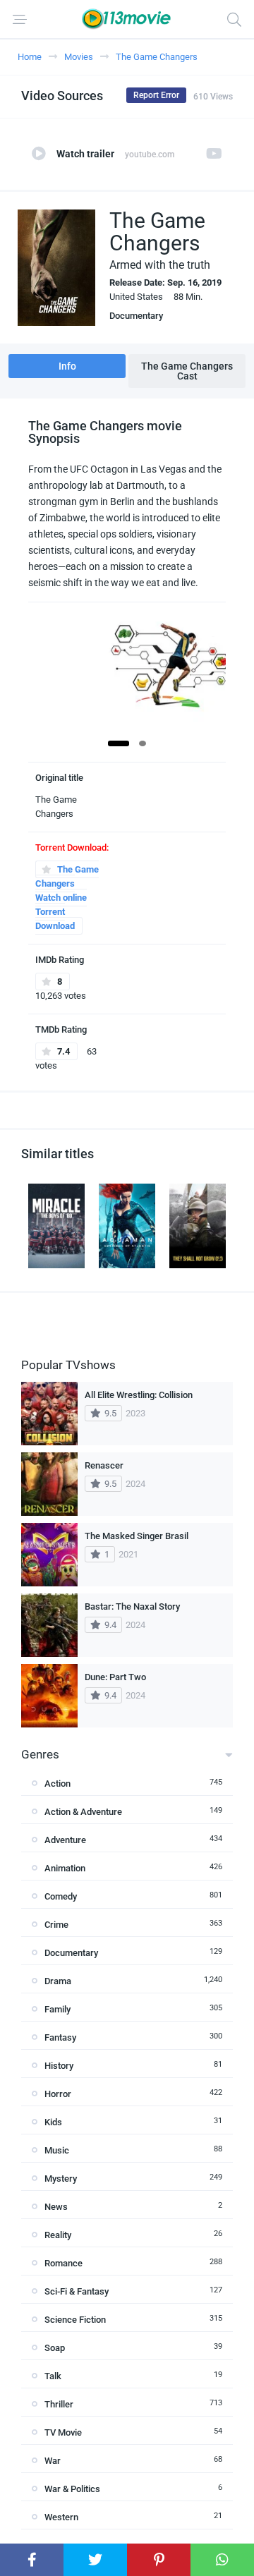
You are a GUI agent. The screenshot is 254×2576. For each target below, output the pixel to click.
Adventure (65, 1840)
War (53, 2461)
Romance (64, 2263)
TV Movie (63, 2432)
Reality (58, 2235)
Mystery (61, 2179)
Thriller (59, 2404)
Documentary (136, 316)
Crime (56, 1925)
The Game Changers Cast (187, 371)
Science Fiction (75, 2320)
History (59, 2066)
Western (61, 2517)
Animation (65, 1868)
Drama (58, 1981)
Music (57, 2150)
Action (58, 1784)
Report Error (156, 95)
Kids (53, 2122)
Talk (53, 2376)
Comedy (61, 1896)
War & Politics (72, 2489)
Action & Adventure (83, 1812)
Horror (58, 2094)
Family (58, 2009)
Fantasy (60, 2037)
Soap (55, 2348)
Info (67, 366)
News (56, 2207)
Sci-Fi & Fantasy (77, 2291)
